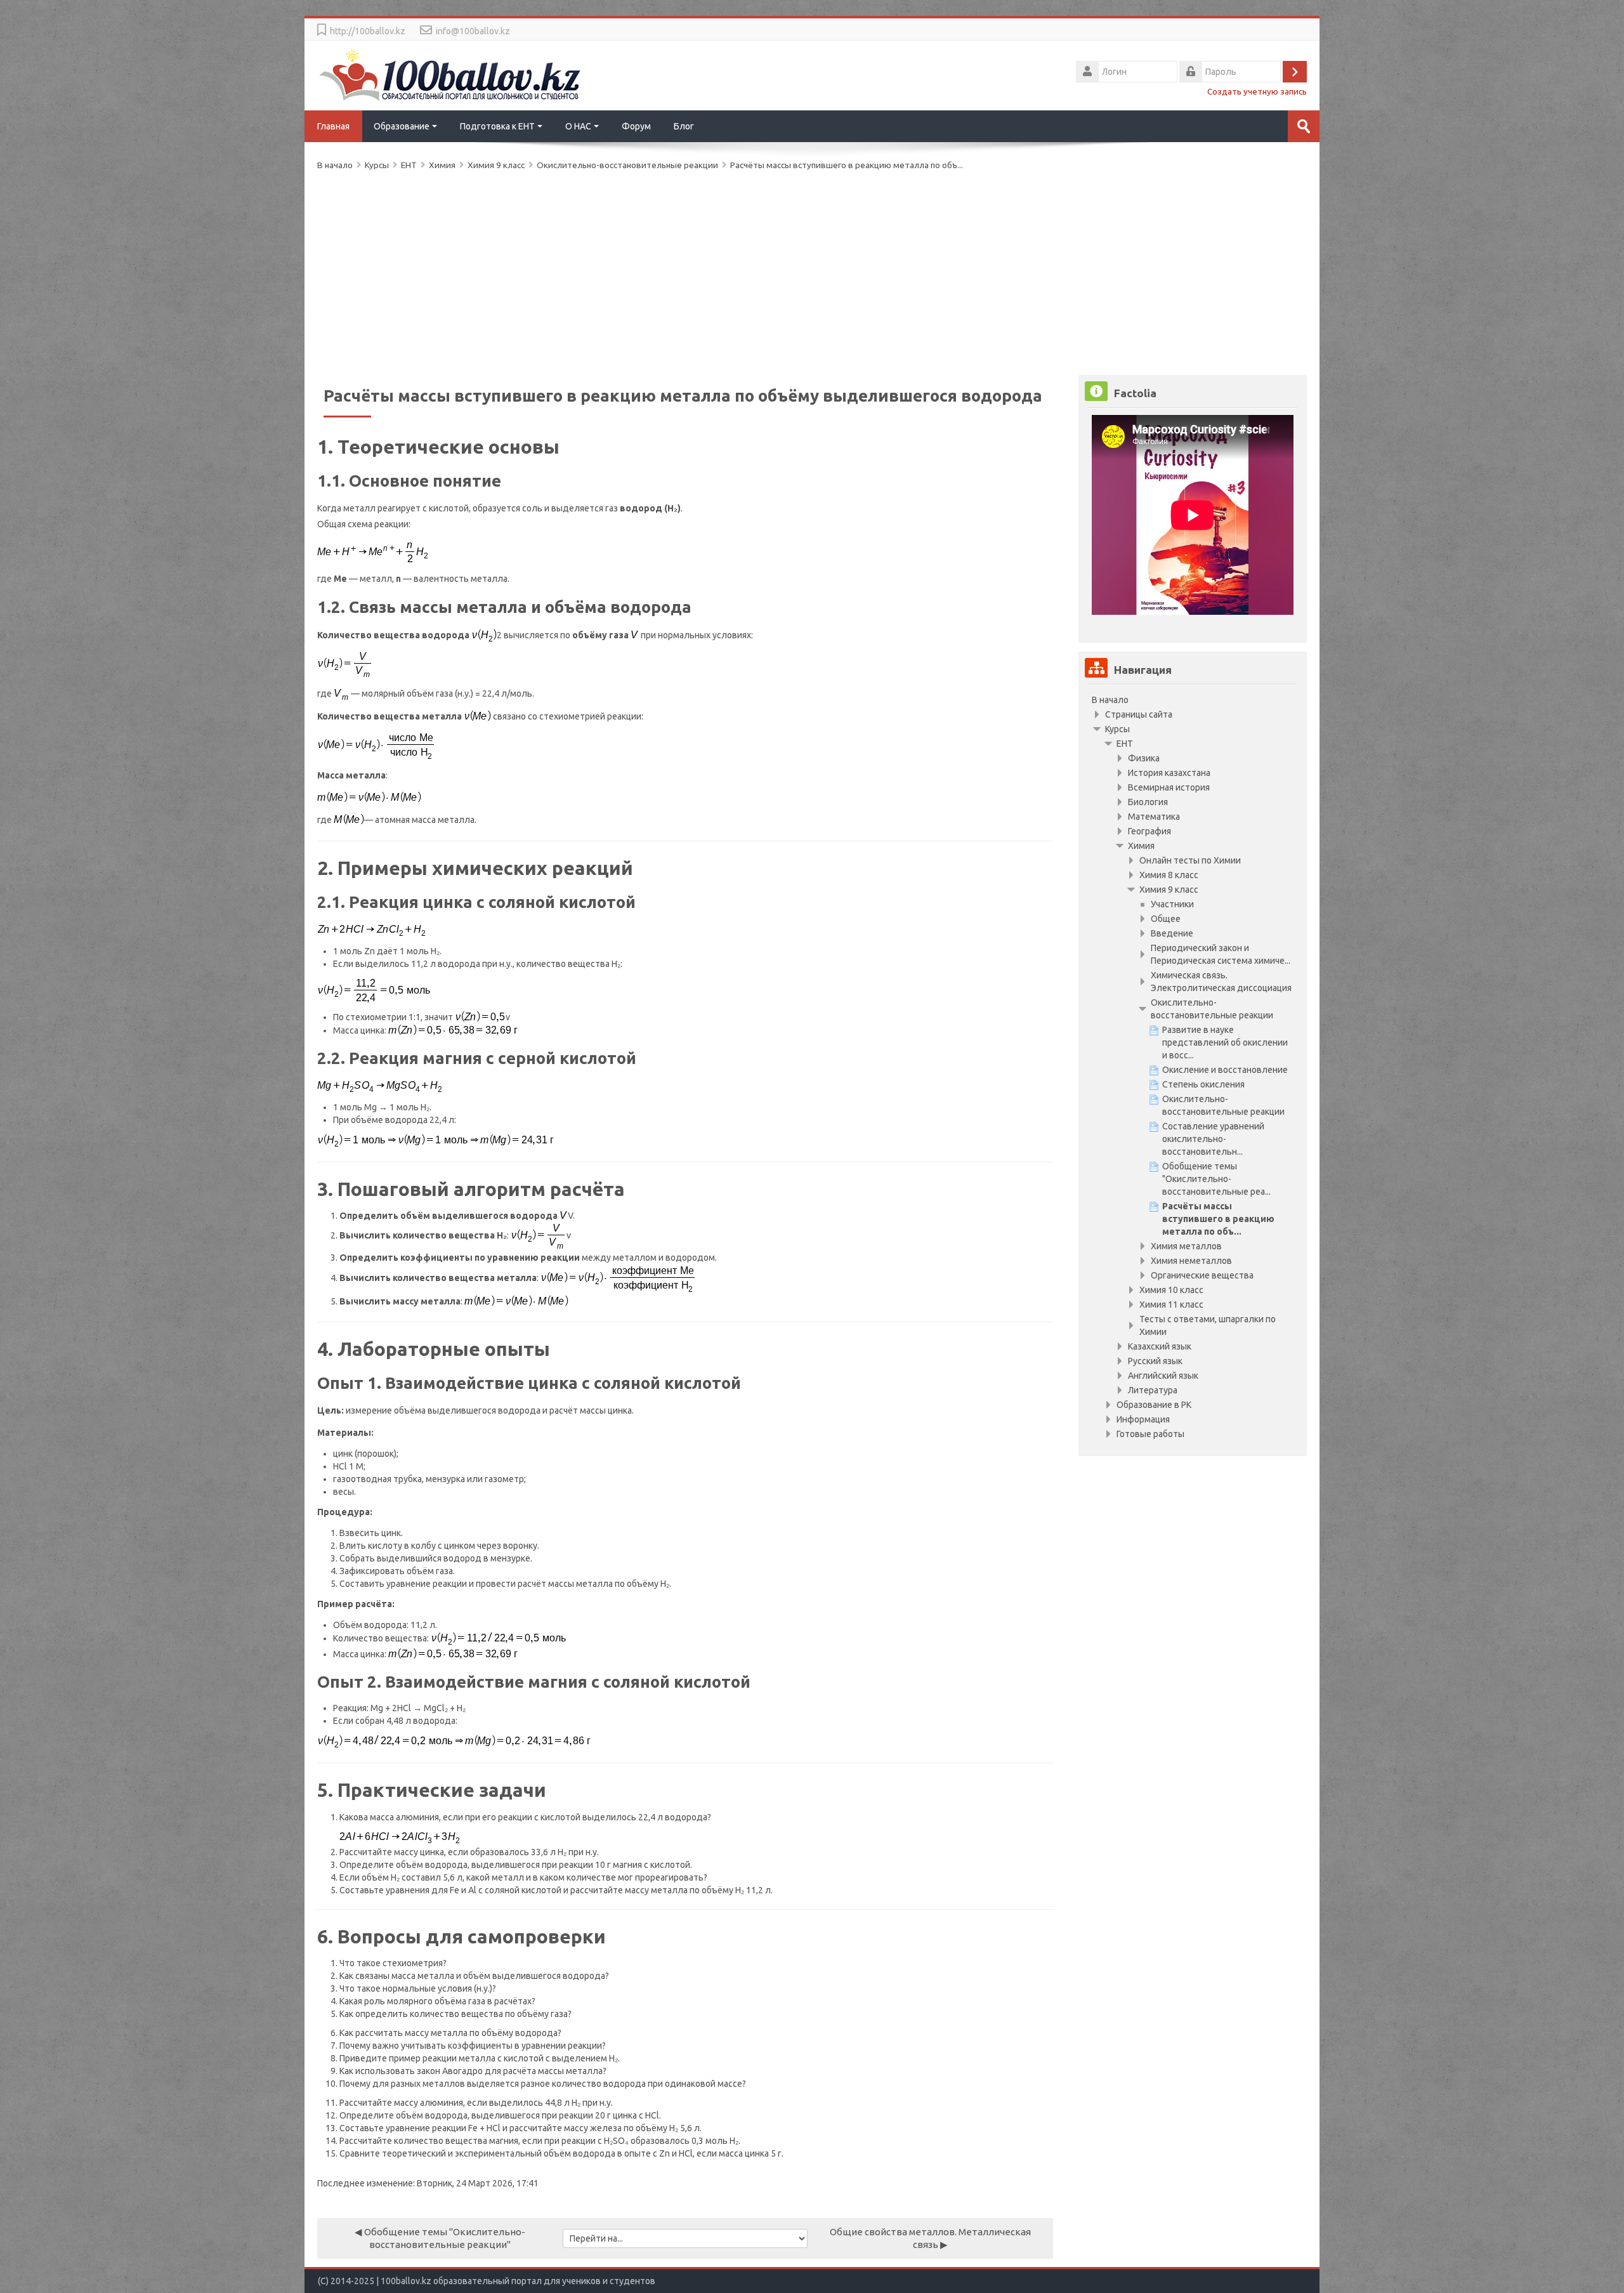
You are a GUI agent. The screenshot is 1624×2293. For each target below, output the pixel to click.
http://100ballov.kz (368, 31)
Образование (402, 126)
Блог (684, 126)
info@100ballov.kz (473, 31)
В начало (1110, 700)
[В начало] (450, 74)
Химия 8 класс (1169, 875)
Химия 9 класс (1169, 890)
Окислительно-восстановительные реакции (627, 165)
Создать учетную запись (1257, 91)
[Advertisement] (698, 270)
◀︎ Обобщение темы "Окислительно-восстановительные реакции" (440, 2238)
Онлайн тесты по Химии (1190, 860)
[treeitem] (1193, 700)
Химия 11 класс (1171, 1304)
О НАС (578, 126)
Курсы (1117, 729)
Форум (636, 126)
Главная (333, 126)
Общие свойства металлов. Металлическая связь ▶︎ (930, 2238)
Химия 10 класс (1171, 1290)
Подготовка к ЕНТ (497, 126)
